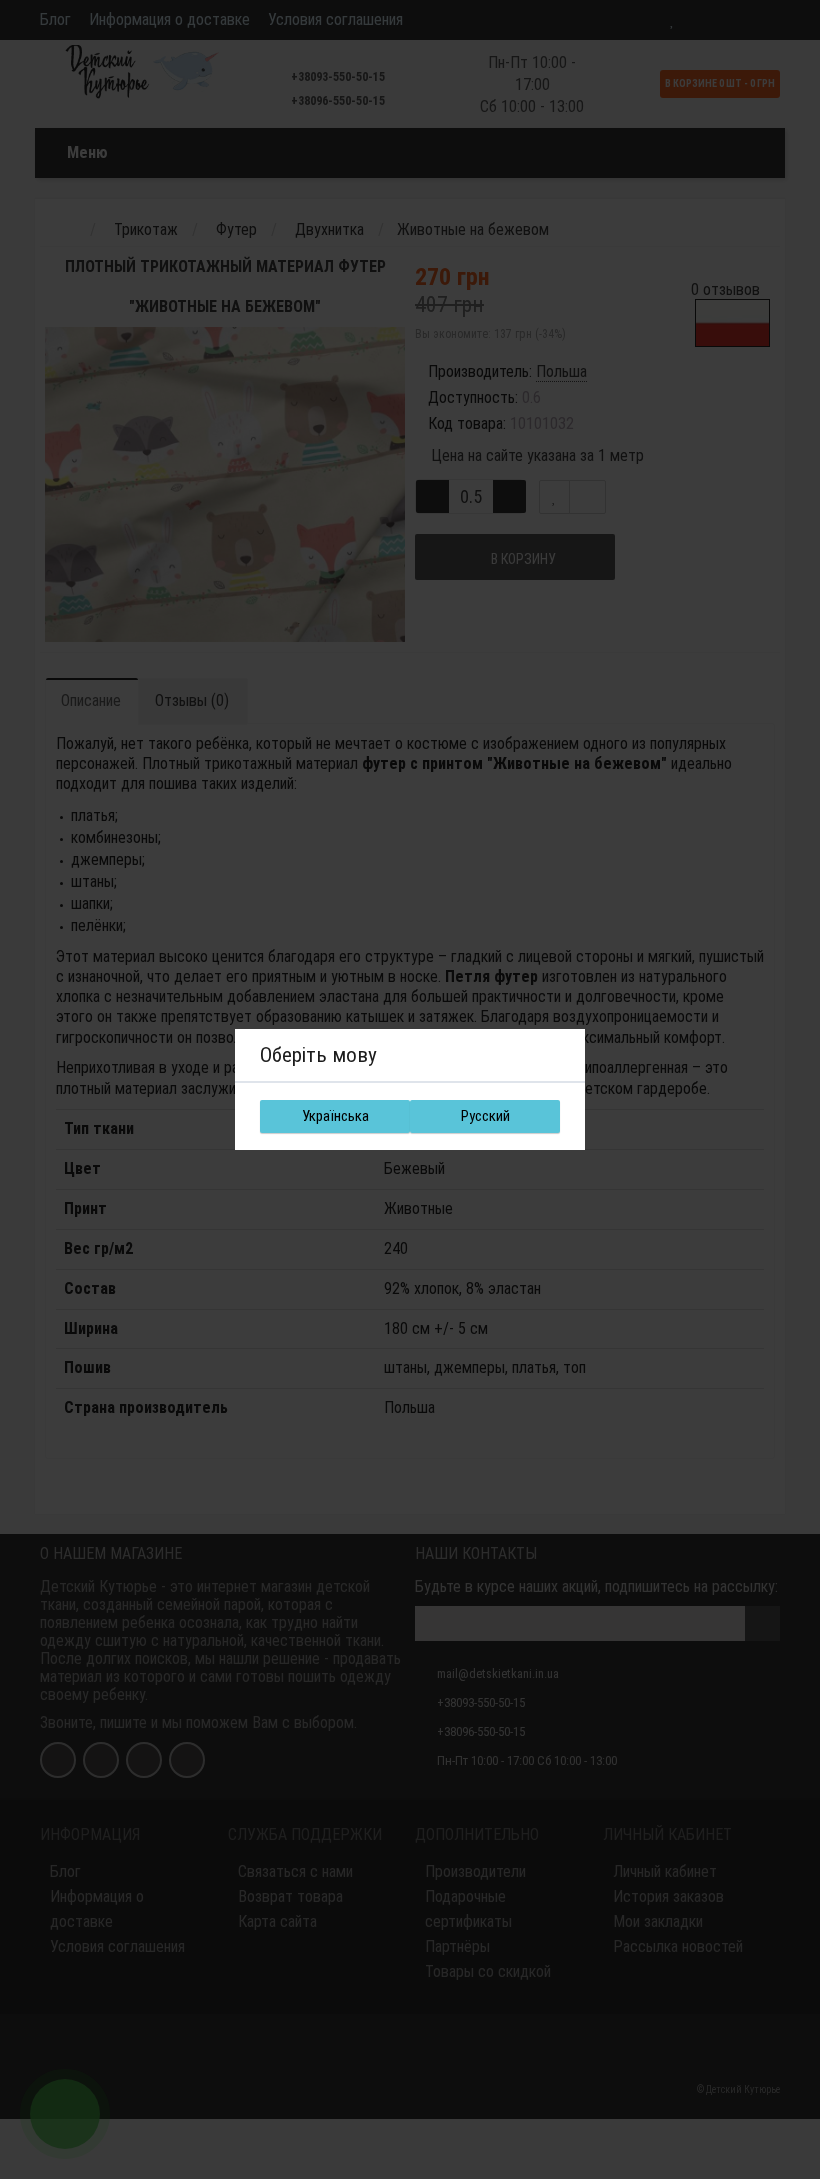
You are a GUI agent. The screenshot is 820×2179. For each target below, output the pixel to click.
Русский (485, 1116)
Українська (335, 1116)
